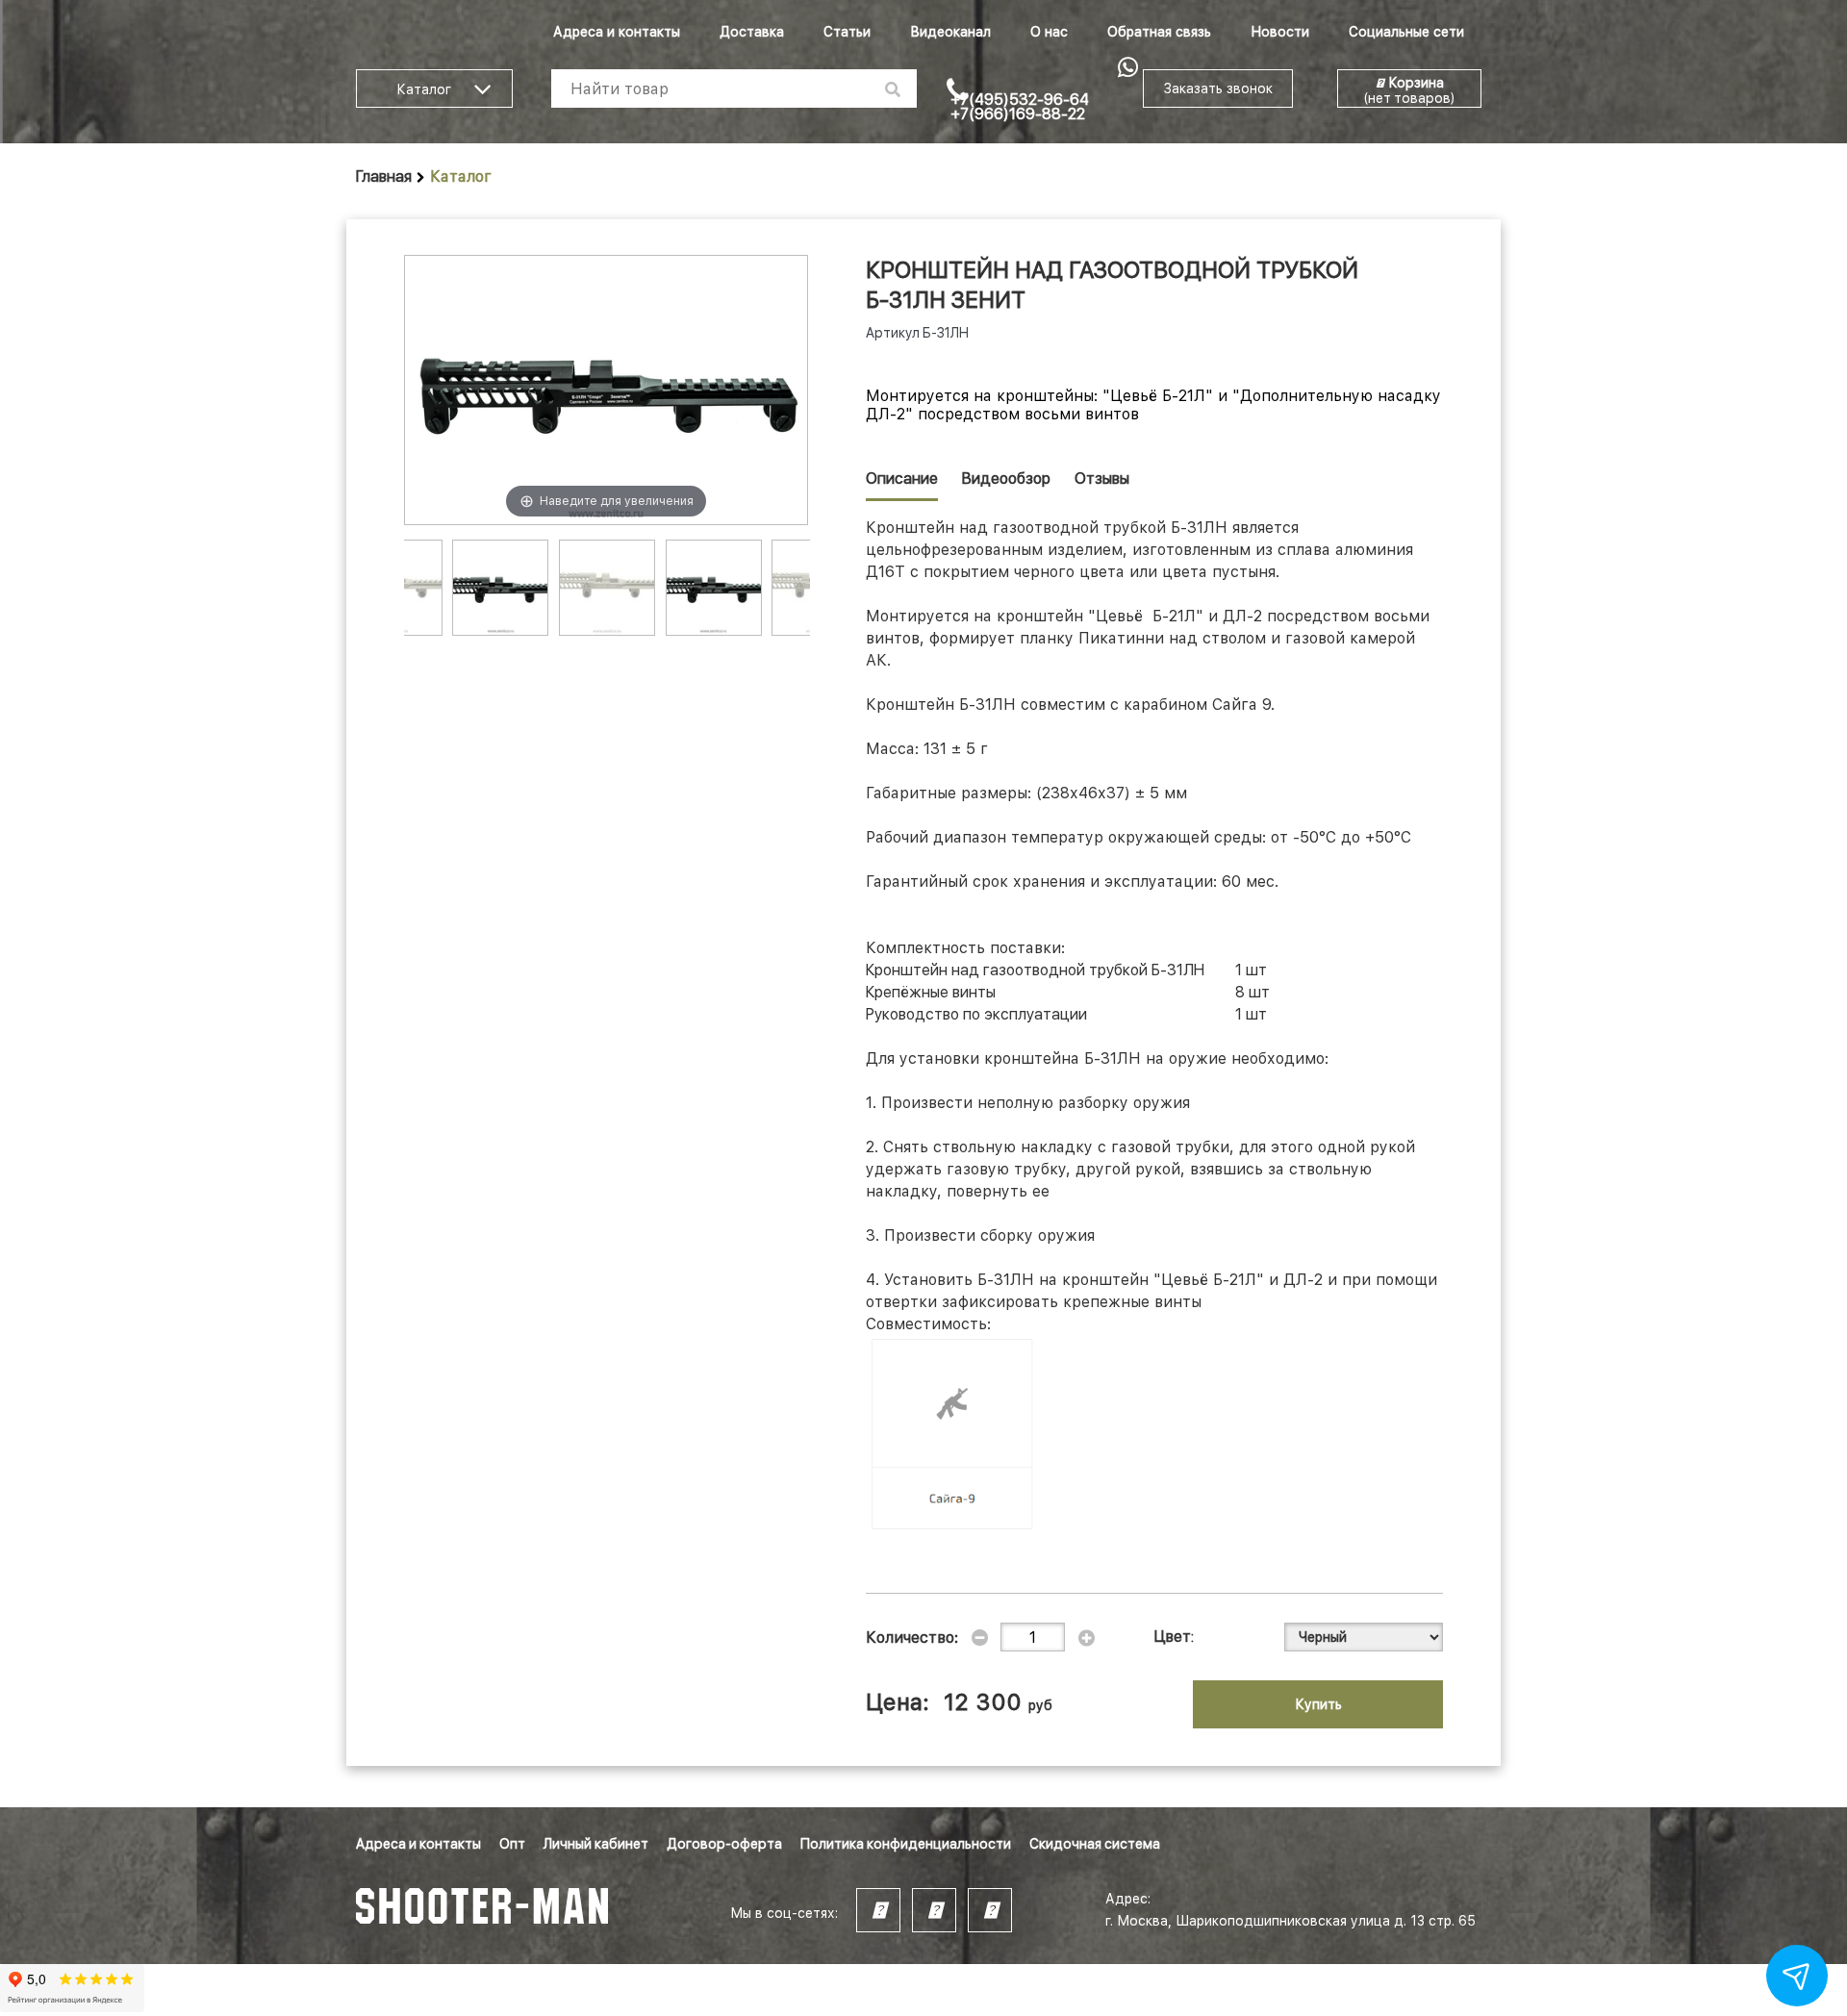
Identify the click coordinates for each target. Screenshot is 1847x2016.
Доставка (752, 32)
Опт (512, 1844)
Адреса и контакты (617, 32)
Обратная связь (1159, 32)
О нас (1049, 32)
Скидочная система (1095, 1844)
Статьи (847, 32)
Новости (1280, 32)
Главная (384, 176)
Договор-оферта (724, 1844)
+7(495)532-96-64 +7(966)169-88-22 (1020, 107)
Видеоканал (950, 32)
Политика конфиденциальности (906, 1844)
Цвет (1173, 1637)
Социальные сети (1406, 32)
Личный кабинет (596, 1844)
